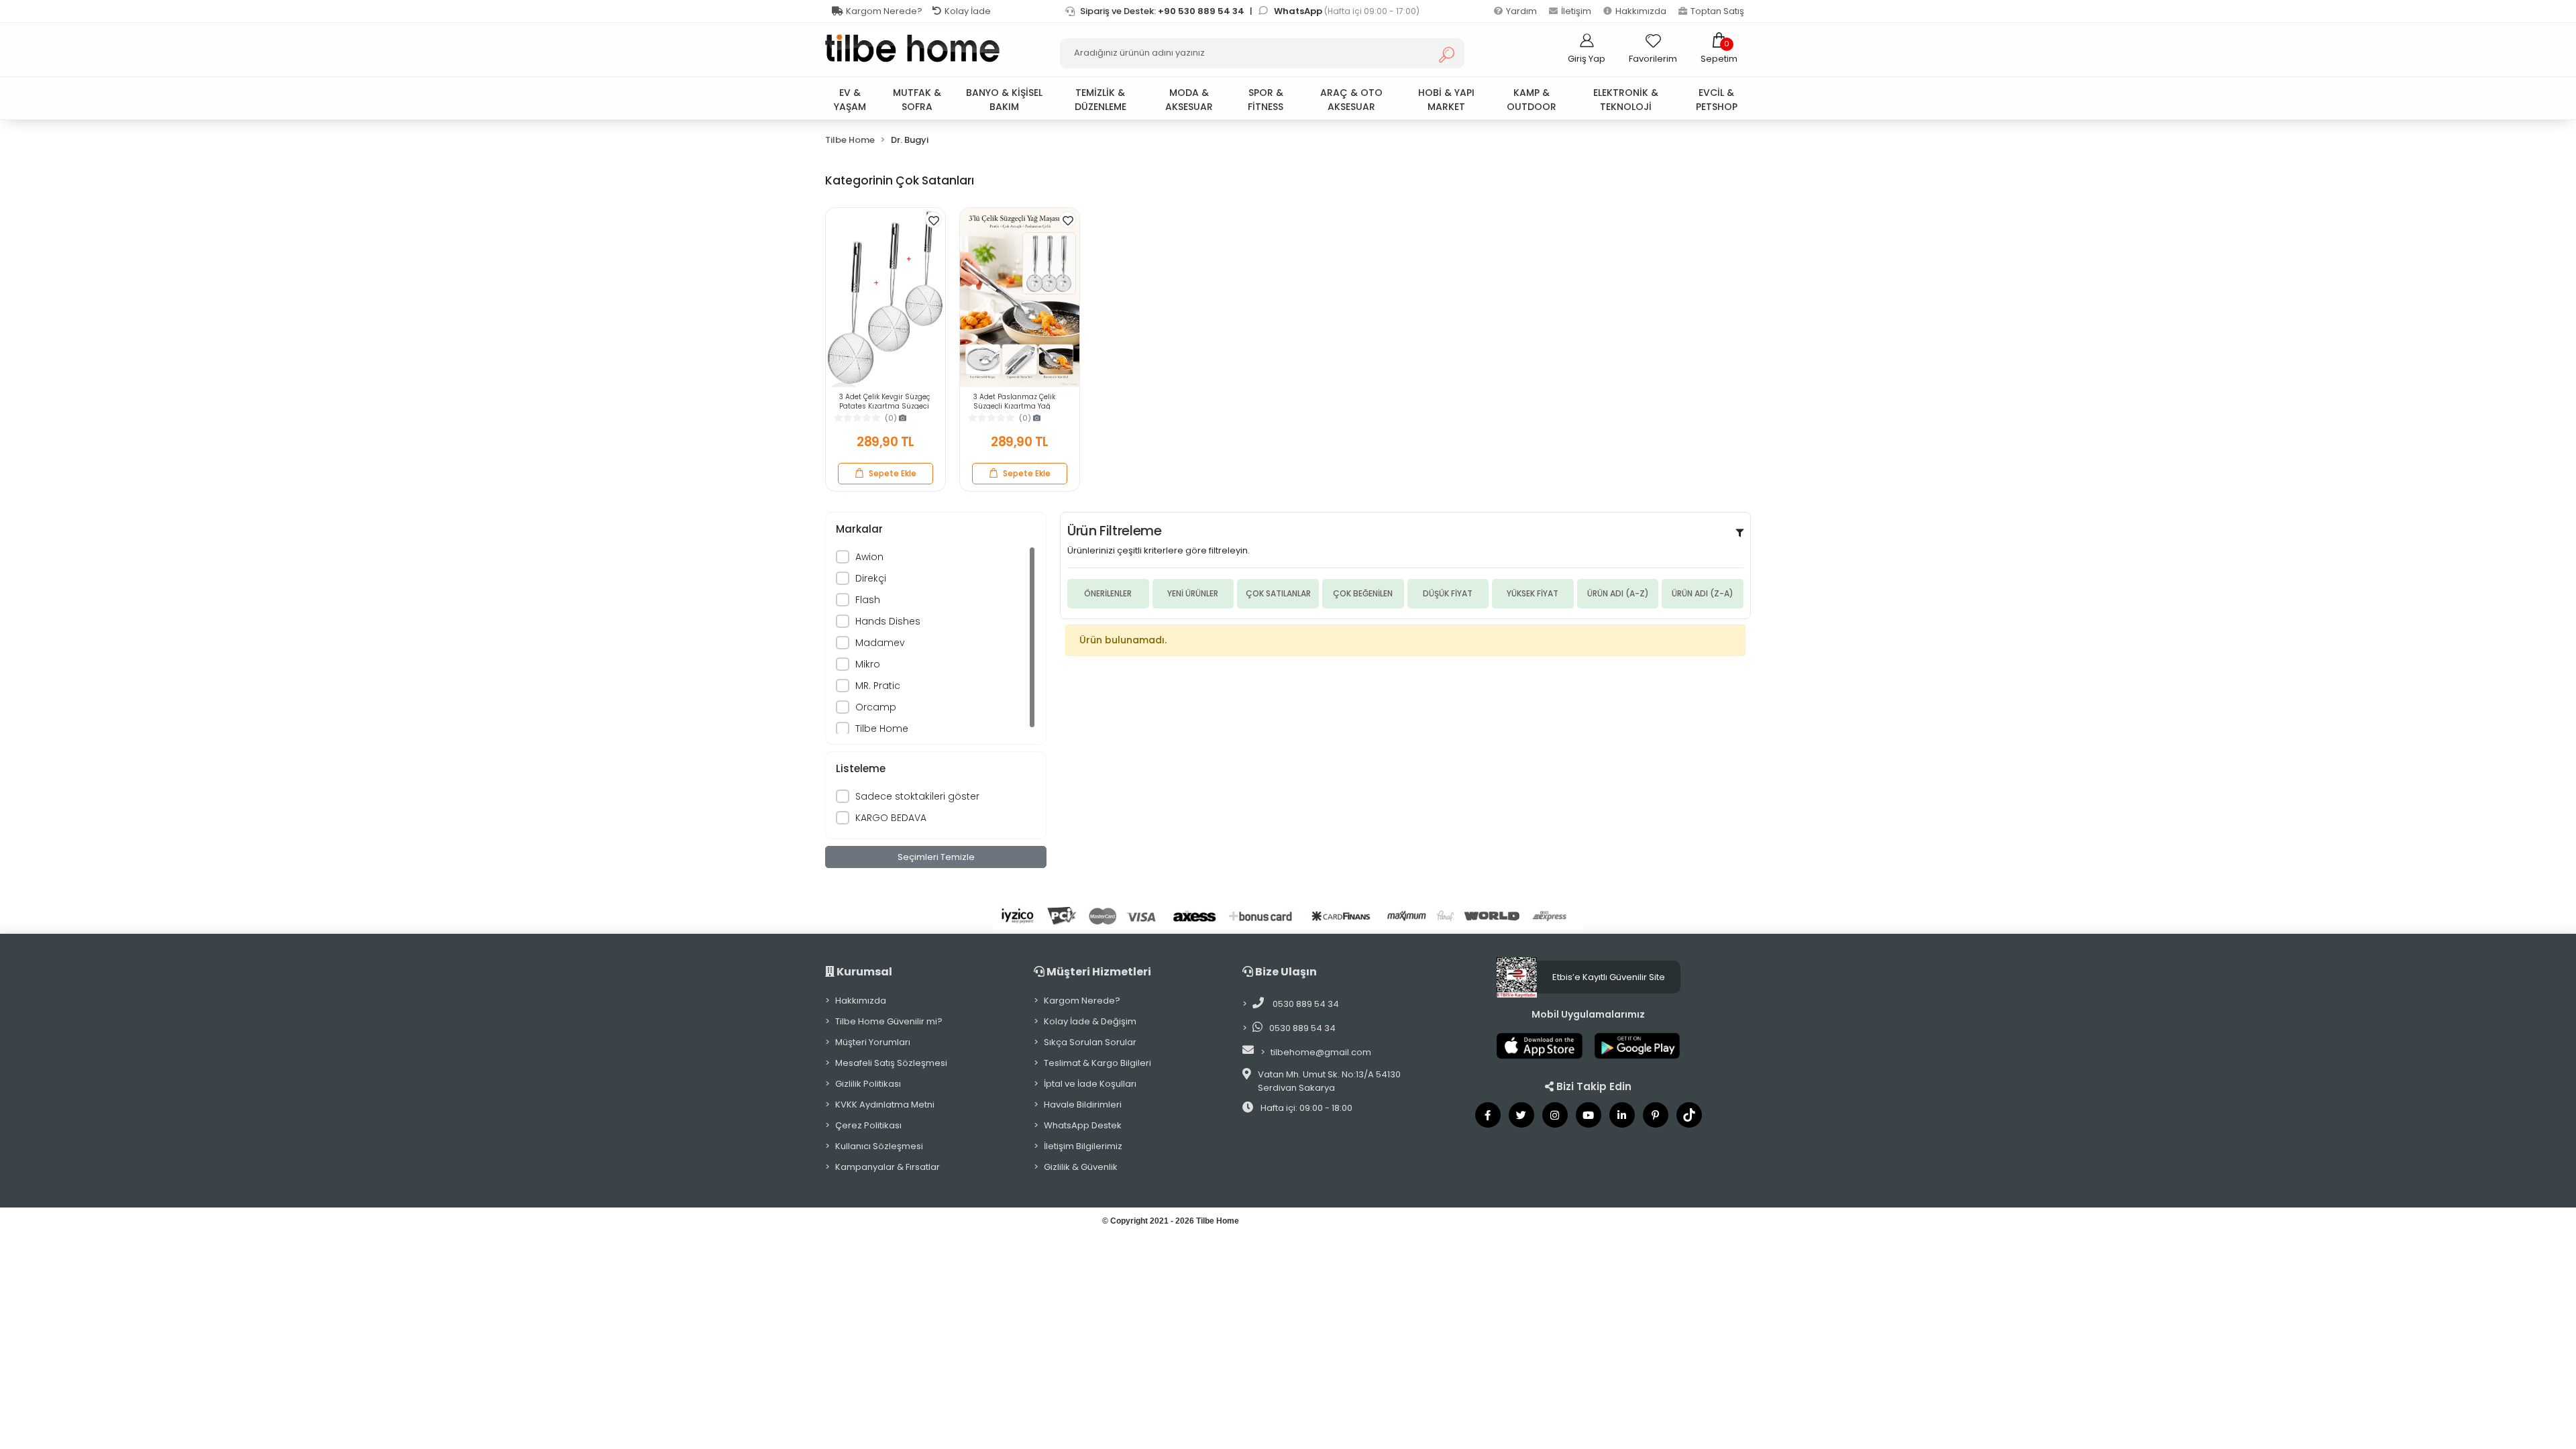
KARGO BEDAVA (891, 818)
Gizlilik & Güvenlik (1081, 1167)
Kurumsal (863, 972)
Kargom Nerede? (884, 11)
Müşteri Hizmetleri (1098, 972)
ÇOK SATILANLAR (1278, 593)
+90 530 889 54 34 (1201, 11)
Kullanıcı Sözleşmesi (879, 1146)
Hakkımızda (1641, 11)
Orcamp (876, 707)
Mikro (868, 664)
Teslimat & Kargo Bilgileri (1097, 1063)
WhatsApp (1299, 11)
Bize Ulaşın (1285, 972)
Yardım (1521, 11)
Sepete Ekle (893, 473)
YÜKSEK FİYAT (1533, 593)
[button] (1719, 48)
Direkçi (871, 578)
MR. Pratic (878, 686)
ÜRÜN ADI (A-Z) (1618, 593)
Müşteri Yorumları (873, 1042)
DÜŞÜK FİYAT (1448, 593)
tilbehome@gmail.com (1321, 1052)
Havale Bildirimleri (1083, 1105)
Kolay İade (968, 11)
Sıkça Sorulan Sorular (1090, 1042)
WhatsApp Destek (1083, 1125)
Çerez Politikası (868, 1125)
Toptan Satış (1717, 11)
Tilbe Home (882, 729)
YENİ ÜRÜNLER (1193, 593)
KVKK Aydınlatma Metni (885, 1105)
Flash (868, 600)
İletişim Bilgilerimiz (1083, 1146)
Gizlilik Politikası (868, 1084)
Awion (869, 557)
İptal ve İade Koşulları (1090, 1084)
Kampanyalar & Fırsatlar (888, 1167)
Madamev (880, 643)
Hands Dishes (888, 621)
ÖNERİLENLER (1108, 593)
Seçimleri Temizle (936, 857)
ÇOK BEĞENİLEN (1363, 593)
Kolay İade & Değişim (1090, 1021)
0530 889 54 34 (1305, 1004)
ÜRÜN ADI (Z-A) (1703, 593)
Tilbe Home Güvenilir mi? (889, 1021)
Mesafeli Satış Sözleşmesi (891, 1063)
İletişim (1576, 11)
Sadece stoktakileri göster (917, 796)
